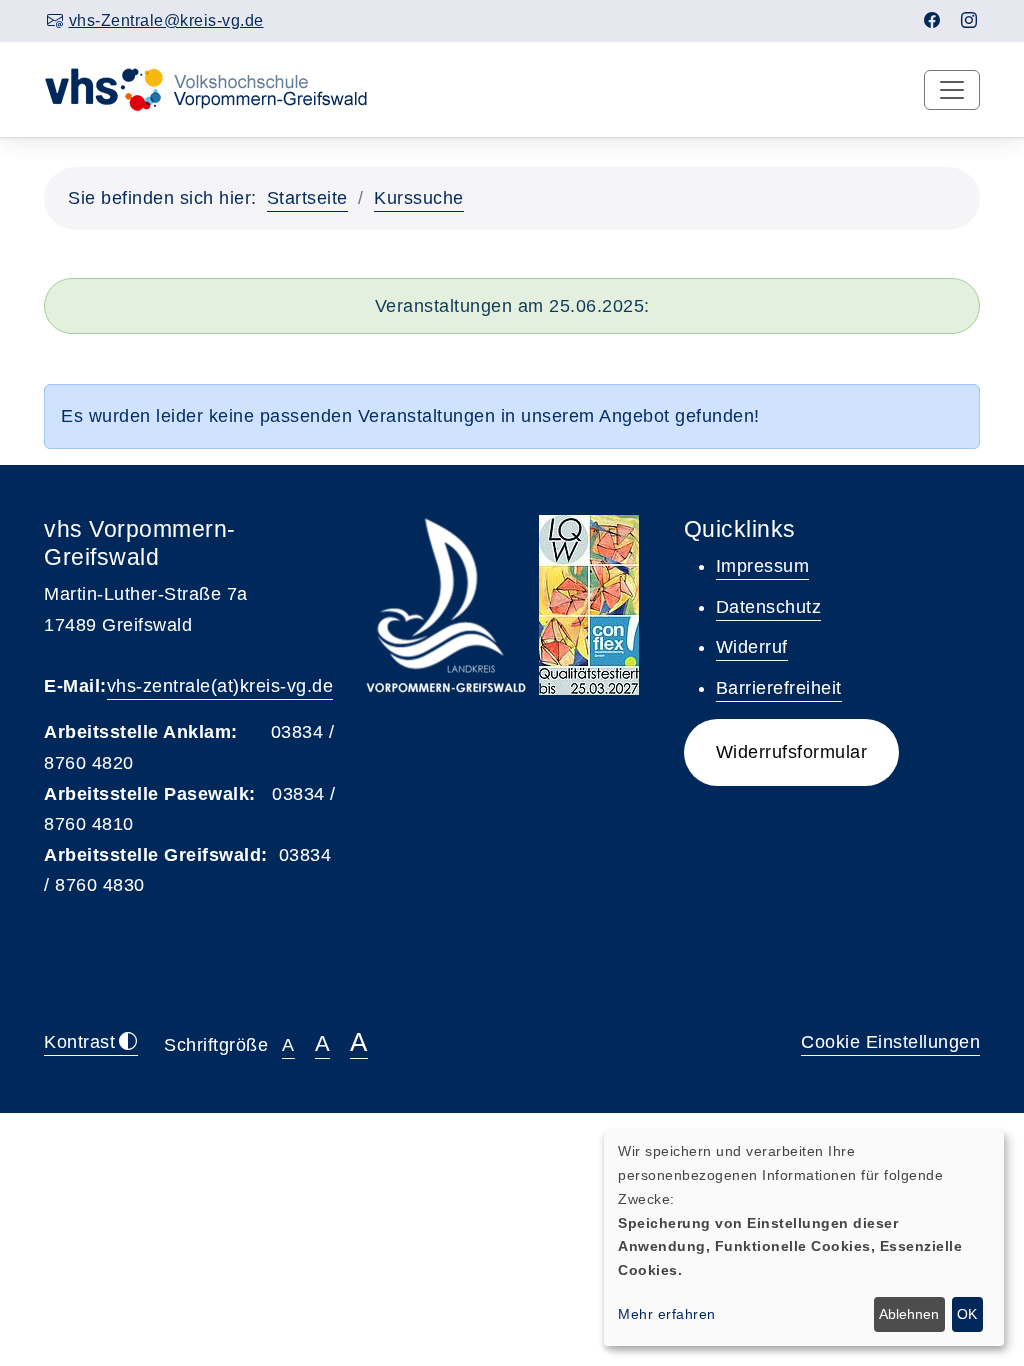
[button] (792, 752)
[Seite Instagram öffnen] (969, 20)
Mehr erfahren (667, 1314)
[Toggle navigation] (952, 90)
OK (967, 1314)
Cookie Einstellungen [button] (890, 1042)
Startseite (307, 198)
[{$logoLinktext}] (219, 88)
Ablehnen (909, 1314)
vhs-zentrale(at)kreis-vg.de (220, 686)
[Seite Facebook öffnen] (932, 20)
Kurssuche (419, 198)
